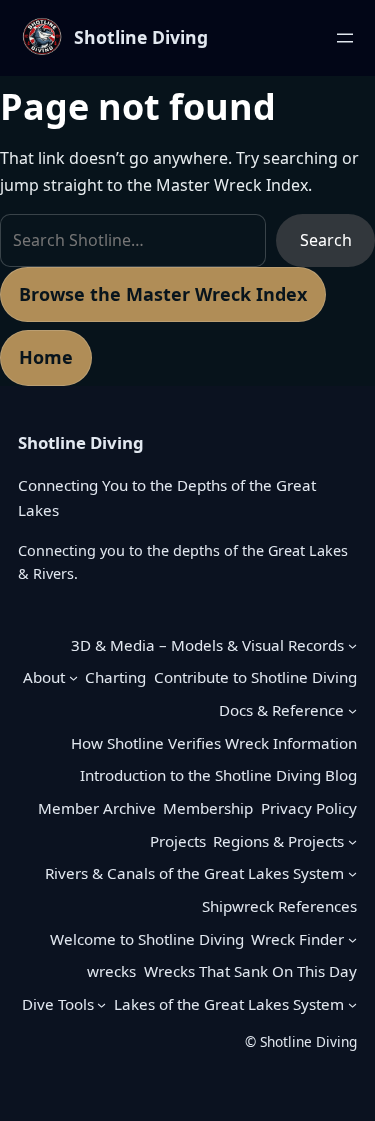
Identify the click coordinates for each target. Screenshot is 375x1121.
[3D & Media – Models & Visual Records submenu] (352, 644)
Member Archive (97, 808)
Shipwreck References (279, 906)
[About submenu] (73, 677)
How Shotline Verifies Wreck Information (214, 743)
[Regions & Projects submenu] (352, 841)
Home (46, 357)
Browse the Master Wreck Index (163, 294)
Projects (178, 841)
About (44, 677)
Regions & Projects (278, 841)
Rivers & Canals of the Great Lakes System (194, 873)
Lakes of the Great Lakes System (229, 1004)
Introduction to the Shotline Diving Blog (218, 775)
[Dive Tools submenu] (101, 1004)
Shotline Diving (141, 37)
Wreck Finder (297, 939)
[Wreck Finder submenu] (352, 939)
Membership (208, 808)
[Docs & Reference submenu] (352, 710)
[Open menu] (345, 38)
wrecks (111, 971)
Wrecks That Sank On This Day (250, 971)
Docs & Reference (281, 710)
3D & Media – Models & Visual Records (207, 645)
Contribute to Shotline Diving (255, 677)
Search (326, 240)
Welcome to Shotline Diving (147, 939)
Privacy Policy (309, 808)
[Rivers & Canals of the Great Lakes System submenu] (352, 873)
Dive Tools (58, 1004)
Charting (115, 677)
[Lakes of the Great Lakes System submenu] (352, 1004)
